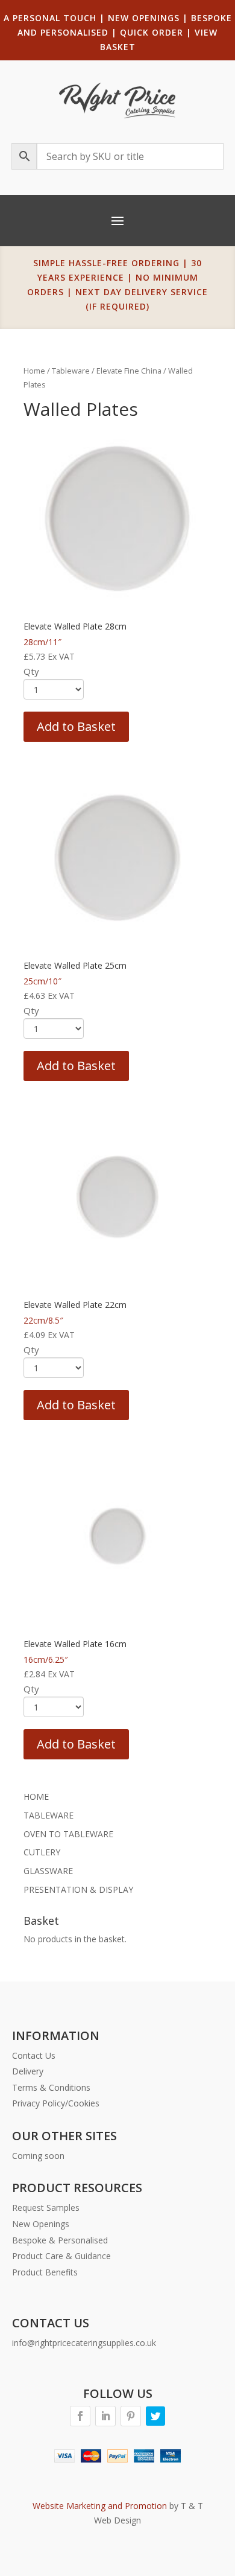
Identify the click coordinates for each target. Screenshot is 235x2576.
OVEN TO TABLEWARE (68, 1834)
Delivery (28, 2071)
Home (34, 371)
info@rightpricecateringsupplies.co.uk (84, 2343)
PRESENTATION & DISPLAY (78, 1889)
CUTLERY (42, 1852)
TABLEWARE (49, 1815)
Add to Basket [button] (76, 726)
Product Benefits (45, 2272)
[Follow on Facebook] (80, 2416)
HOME (36, 1797)
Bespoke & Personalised (60, 2240)
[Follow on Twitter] (155, 2416)
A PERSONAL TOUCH (50, 18)
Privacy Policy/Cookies (56, 2103)
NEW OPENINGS (144, 18)
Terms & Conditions (51, 2087)
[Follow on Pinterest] (131, 2416)
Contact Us (34, 2055)
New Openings (41, 2224)
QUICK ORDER (152, 32)
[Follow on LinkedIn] (105, 2416)
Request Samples (46, 2208)
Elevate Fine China (129, 371)
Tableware (71, 371)
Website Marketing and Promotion (100, 2506)
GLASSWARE (48, 1871)
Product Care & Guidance (61, 2256)
